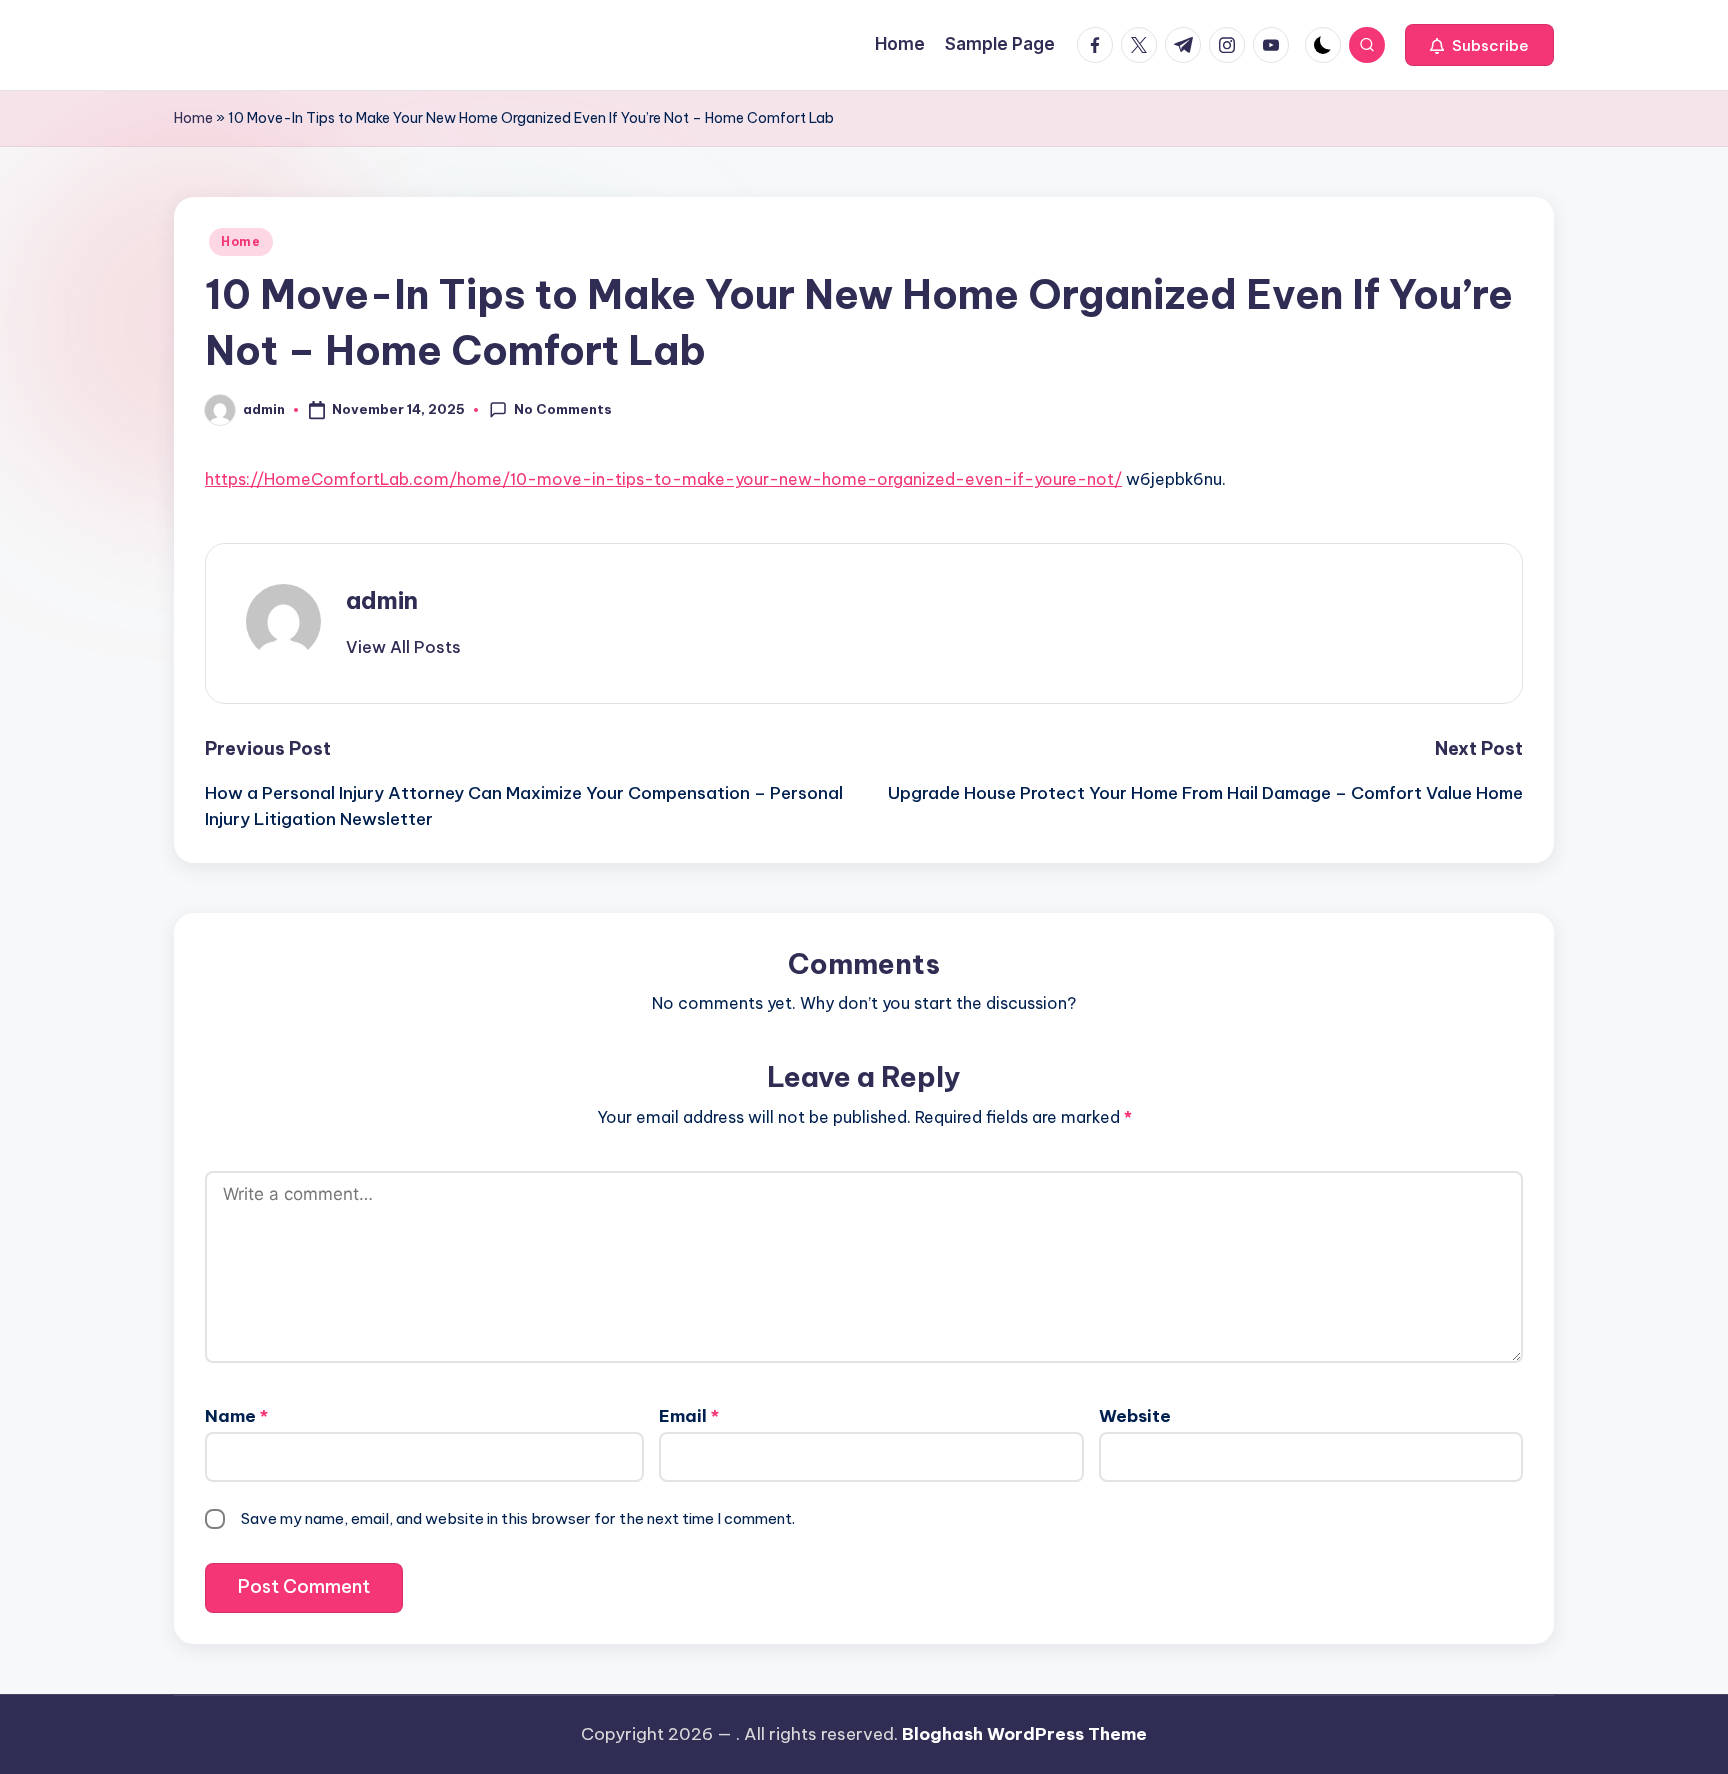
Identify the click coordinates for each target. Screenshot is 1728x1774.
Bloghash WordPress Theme (1024, 1734)
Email (689, 1416)
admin (382, 600)
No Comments (563, 409)
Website (1135, 1416)
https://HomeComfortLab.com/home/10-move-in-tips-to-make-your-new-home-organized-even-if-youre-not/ (663, 479)
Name (236, 1416)
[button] (1479, 45)
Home (193, 118)
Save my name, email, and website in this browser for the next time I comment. (518, 1518)
